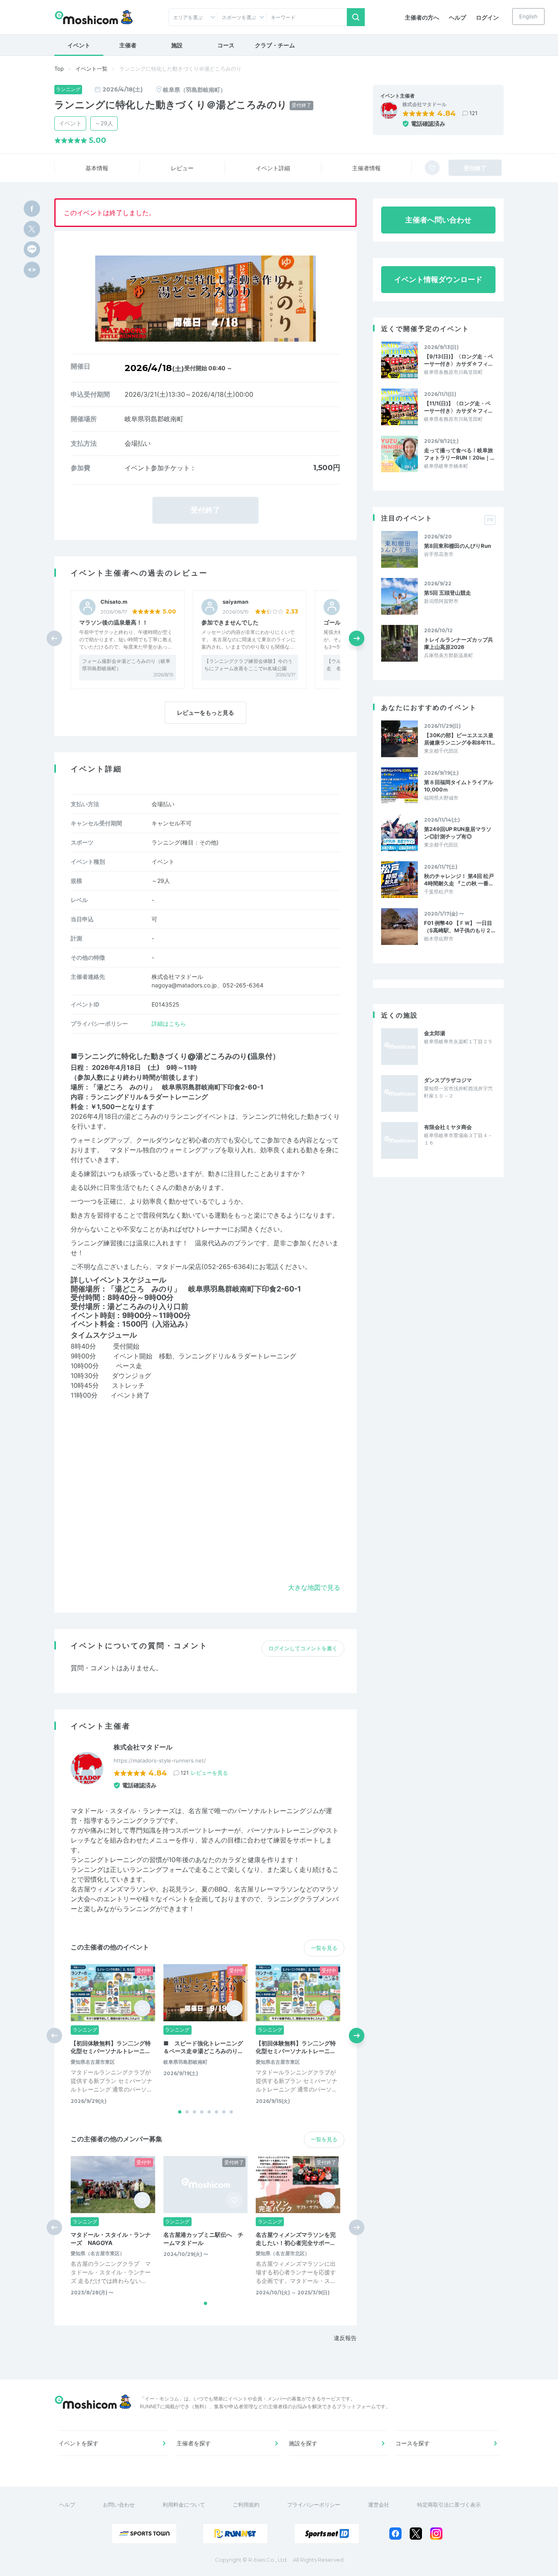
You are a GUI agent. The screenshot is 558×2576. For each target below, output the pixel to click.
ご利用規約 (246, 2505)
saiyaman (235, 602)
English (528, 16)
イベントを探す (78, 2443)
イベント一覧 (92, 69)
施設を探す (303, 2443)
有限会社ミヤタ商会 (448, 1127)
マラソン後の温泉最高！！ (114, 622)
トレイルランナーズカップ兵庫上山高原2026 (459, 643)
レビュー (182, 168)
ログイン (487, 17)
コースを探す (413, 2443)
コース (226, 45)
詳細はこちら (169, 1024)
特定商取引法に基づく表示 (449, 2505)
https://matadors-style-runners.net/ (160, 1760)
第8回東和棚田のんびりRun (458, 546)
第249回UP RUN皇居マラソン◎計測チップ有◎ (458, 833)
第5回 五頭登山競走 (448, 593)
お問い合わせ (119, 2505)
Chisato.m (114, 602)
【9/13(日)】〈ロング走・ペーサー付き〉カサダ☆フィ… (459, 360)
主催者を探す (194, 2443)
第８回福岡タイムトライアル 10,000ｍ (459, 786)
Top (59, 69)
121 (473, 113)
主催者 (128, 45)
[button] (357, 638)
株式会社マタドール (424, 104)
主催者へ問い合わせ (438, 220)
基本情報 (97, 168)
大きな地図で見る (314, 1587)
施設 (177, 45)
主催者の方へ (422, 17)
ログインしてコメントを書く (303, 1648)
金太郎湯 (435, 1033)
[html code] (32, 270)
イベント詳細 (273, 168)
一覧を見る (324, 1948)
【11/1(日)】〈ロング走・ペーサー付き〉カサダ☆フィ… (458, 407)
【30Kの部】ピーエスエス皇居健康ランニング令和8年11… (460, 739)
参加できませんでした (230, 622)
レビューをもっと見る (205, 712)
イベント (79, 45)
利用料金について (184, 2505)
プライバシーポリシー (314, 2505)
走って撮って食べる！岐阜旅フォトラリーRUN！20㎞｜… (459, 454)
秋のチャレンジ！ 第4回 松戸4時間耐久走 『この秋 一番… (459, 880)
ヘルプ (458, 17)
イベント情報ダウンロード (438, 279)
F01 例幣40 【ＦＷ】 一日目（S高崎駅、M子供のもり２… (460, 927)
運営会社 (379, 2505)
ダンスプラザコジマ (448, 1080)
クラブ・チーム (275, 45)
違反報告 (345, 2338)
